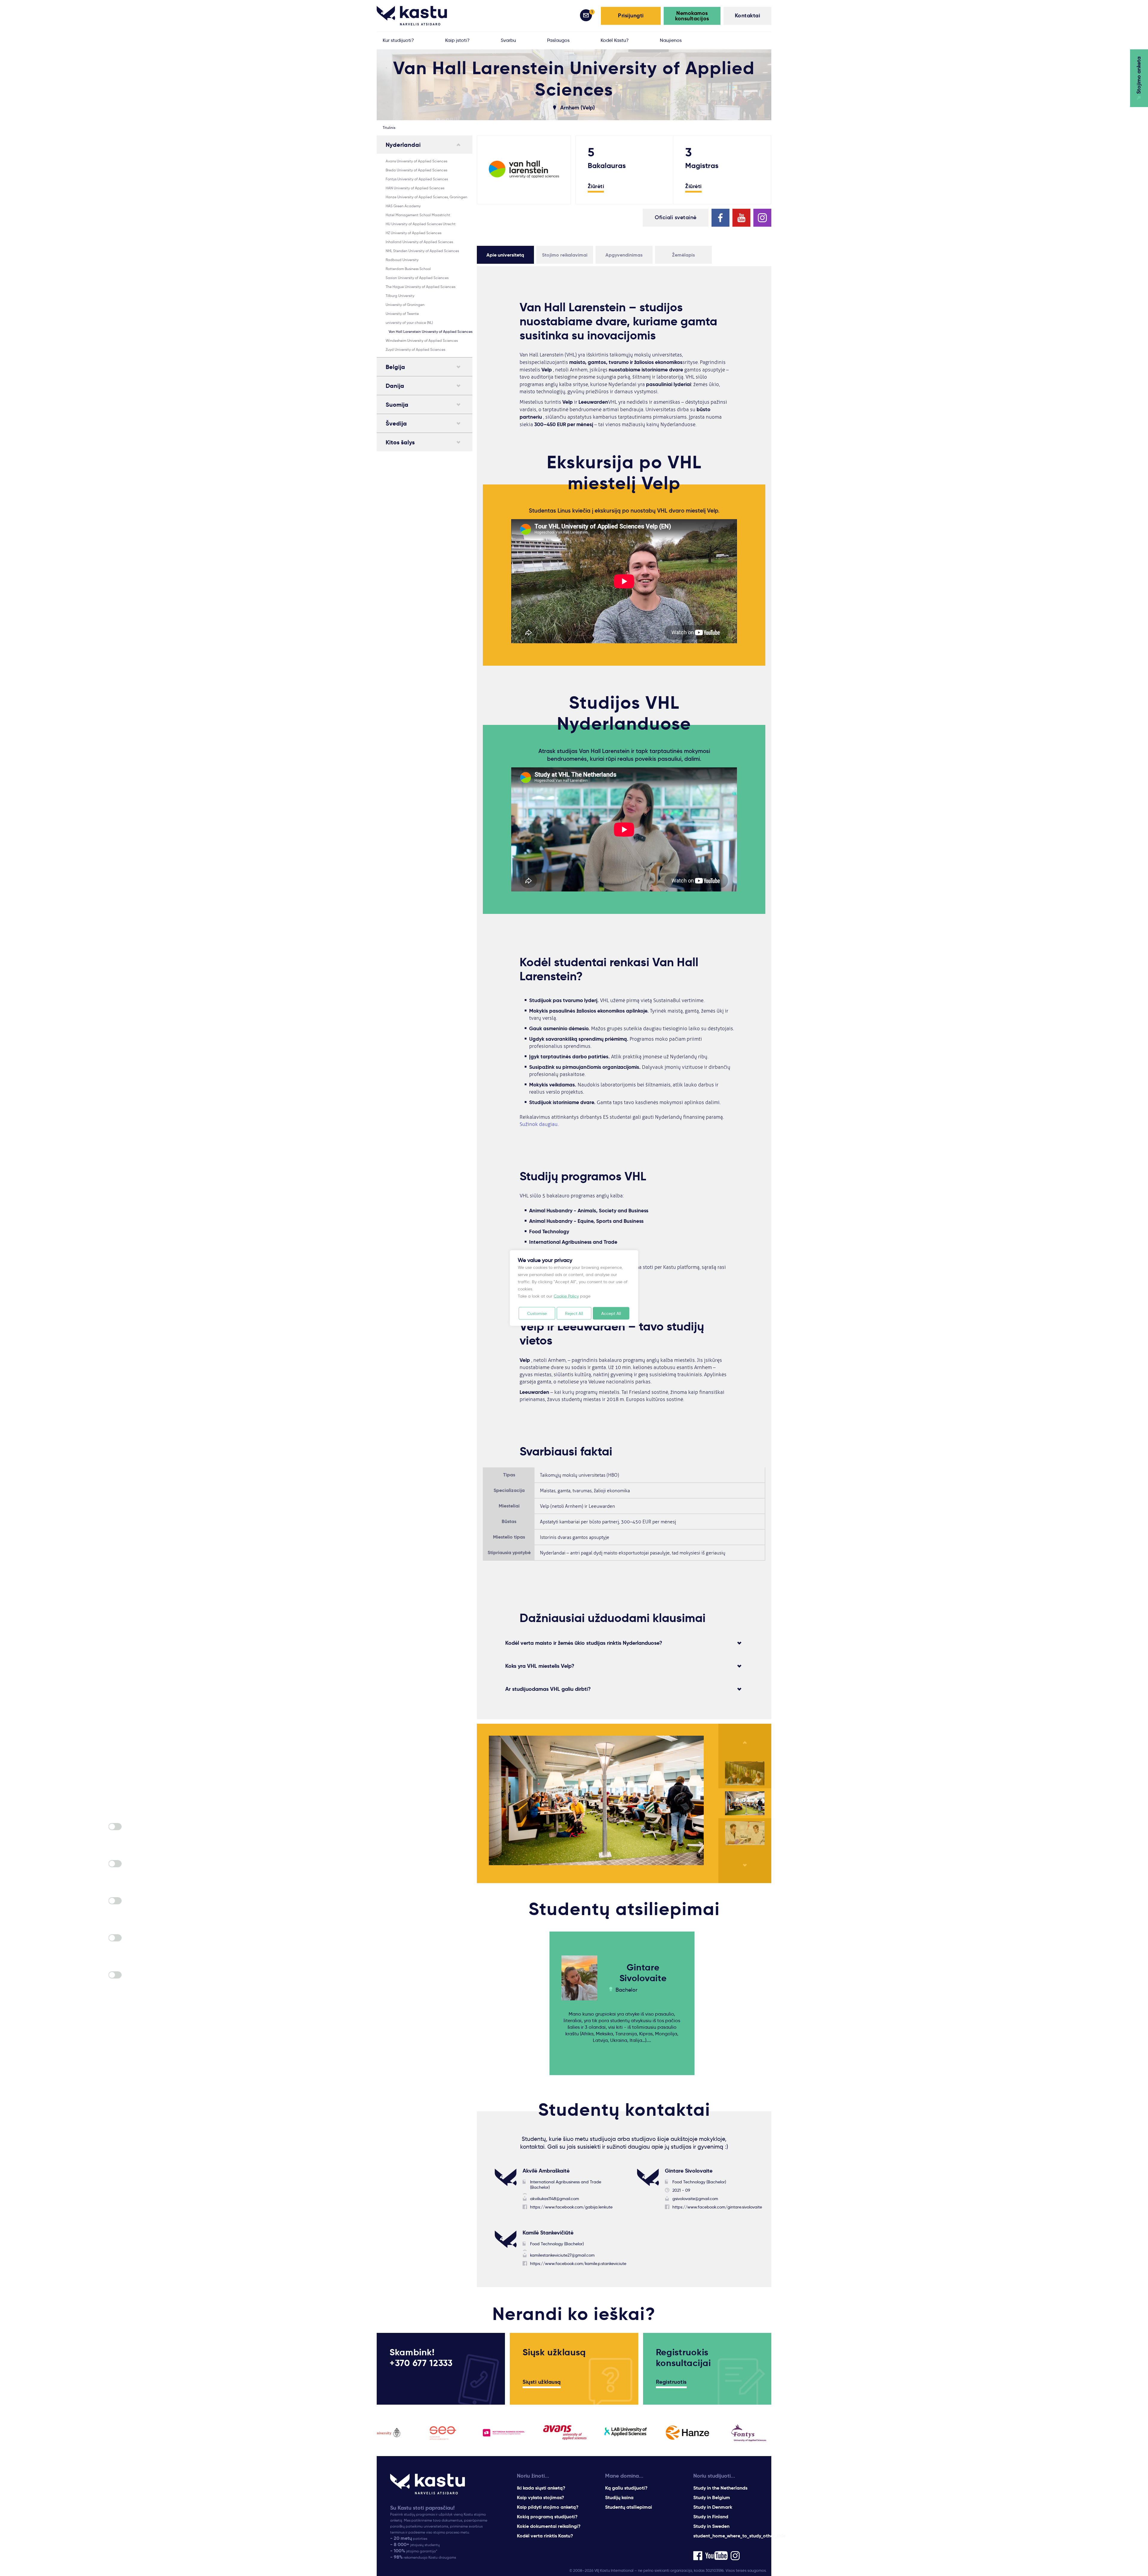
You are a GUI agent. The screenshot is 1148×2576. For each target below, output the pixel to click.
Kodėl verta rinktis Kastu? (545, 2536)
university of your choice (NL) (409, 323)
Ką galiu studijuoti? (626, 2488)
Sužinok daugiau (539, 1124)
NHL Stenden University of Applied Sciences (422, 251)
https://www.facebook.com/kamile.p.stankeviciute (578, 2263)
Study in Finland (711, 2517)
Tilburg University (400, 296)
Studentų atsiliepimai (629, 2507)
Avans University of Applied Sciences (416, 161)
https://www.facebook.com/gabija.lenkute (571, 2207)
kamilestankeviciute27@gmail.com (562, 2255)
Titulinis (389, 128)
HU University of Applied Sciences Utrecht (421, 224)
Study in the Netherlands (720, 2488)
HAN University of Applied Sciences (415, 188)
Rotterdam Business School (408, 269)
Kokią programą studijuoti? (547, 2517)
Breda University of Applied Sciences (416, 170)
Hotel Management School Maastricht (418, 215)
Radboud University (402, 260)
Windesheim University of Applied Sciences (422, 340)
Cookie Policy (566, 1296)
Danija (395, 386)
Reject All (574, 1313)
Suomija (397, 405)
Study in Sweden (711, 2526)
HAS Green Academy (403, 206)
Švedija (396, 423)
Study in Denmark (713, 2507)
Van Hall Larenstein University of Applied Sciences (430, 331)
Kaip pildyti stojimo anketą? (548, 2507)
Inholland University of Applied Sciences (419, 242)
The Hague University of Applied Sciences (420, 287)
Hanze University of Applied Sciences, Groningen (426, 197)
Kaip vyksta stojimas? (541, 2497)
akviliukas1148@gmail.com (555, 2199)
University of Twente (402, 314)
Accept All (611, 1313)
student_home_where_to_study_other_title (739, 2536)
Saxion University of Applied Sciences (417, 278)
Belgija (395, 367)
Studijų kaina (619, 2497)
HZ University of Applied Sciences (413, 233)
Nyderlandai (403, 145)
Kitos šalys (400, 442)
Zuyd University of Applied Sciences (415, 349)
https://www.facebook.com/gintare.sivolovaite (717, 2207)
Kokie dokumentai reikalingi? (549, 2526)
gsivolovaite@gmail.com (695, 2199)
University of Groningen (405, 305)
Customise (537, 1313)
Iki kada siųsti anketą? (541, 2488)
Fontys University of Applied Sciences (417, 179)
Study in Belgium (712, 2497)
